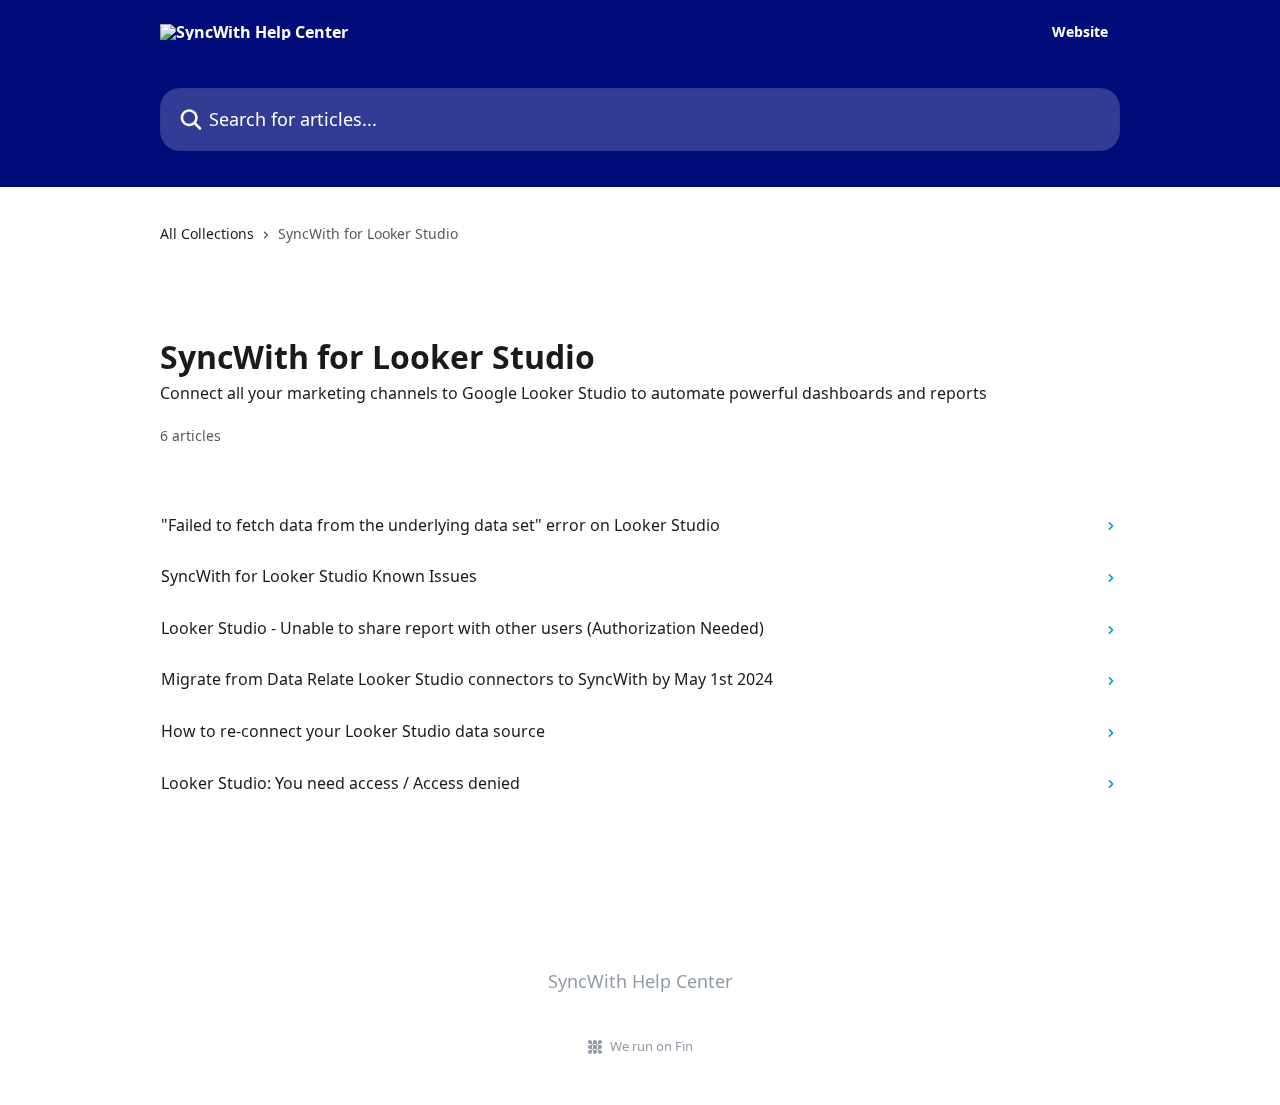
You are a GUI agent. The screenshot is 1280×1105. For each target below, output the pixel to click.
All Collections (207, 233)
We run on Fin (651, 1046)
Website (1080, 32)
